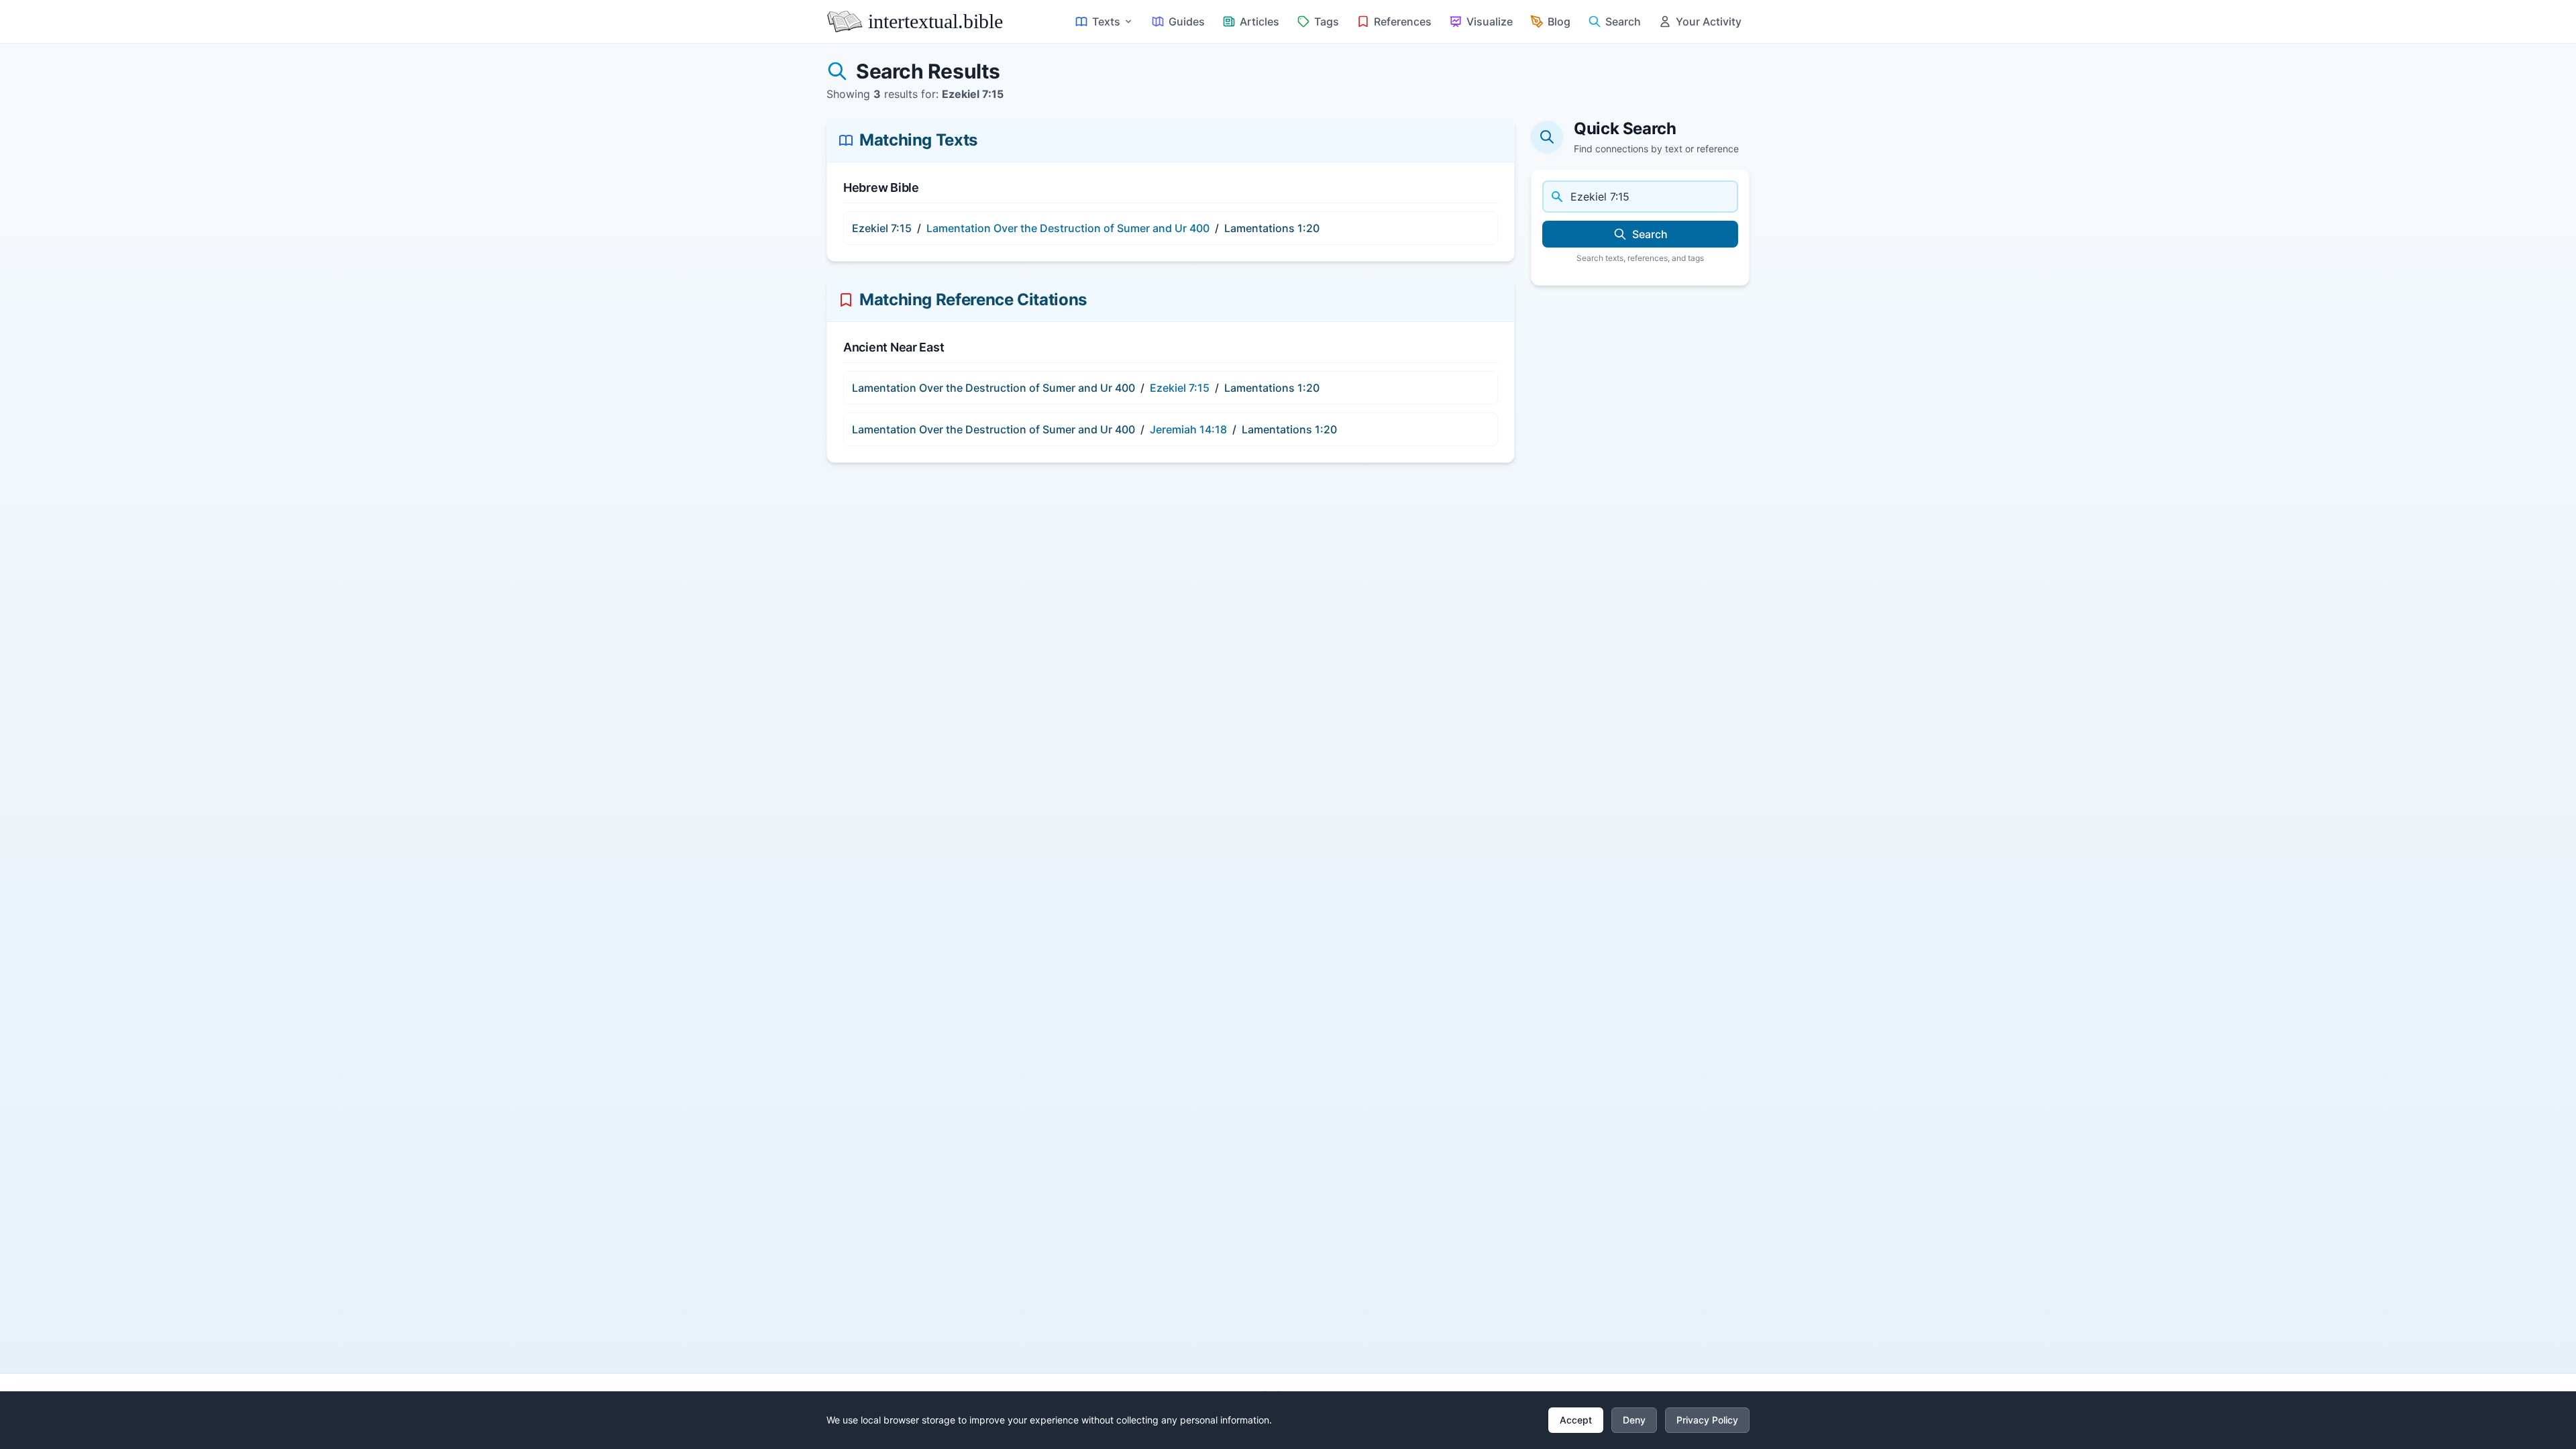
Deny (1634, 1420)
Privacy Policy (1707, 1420)
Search (1650, 234)
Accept (1576, 1420)
